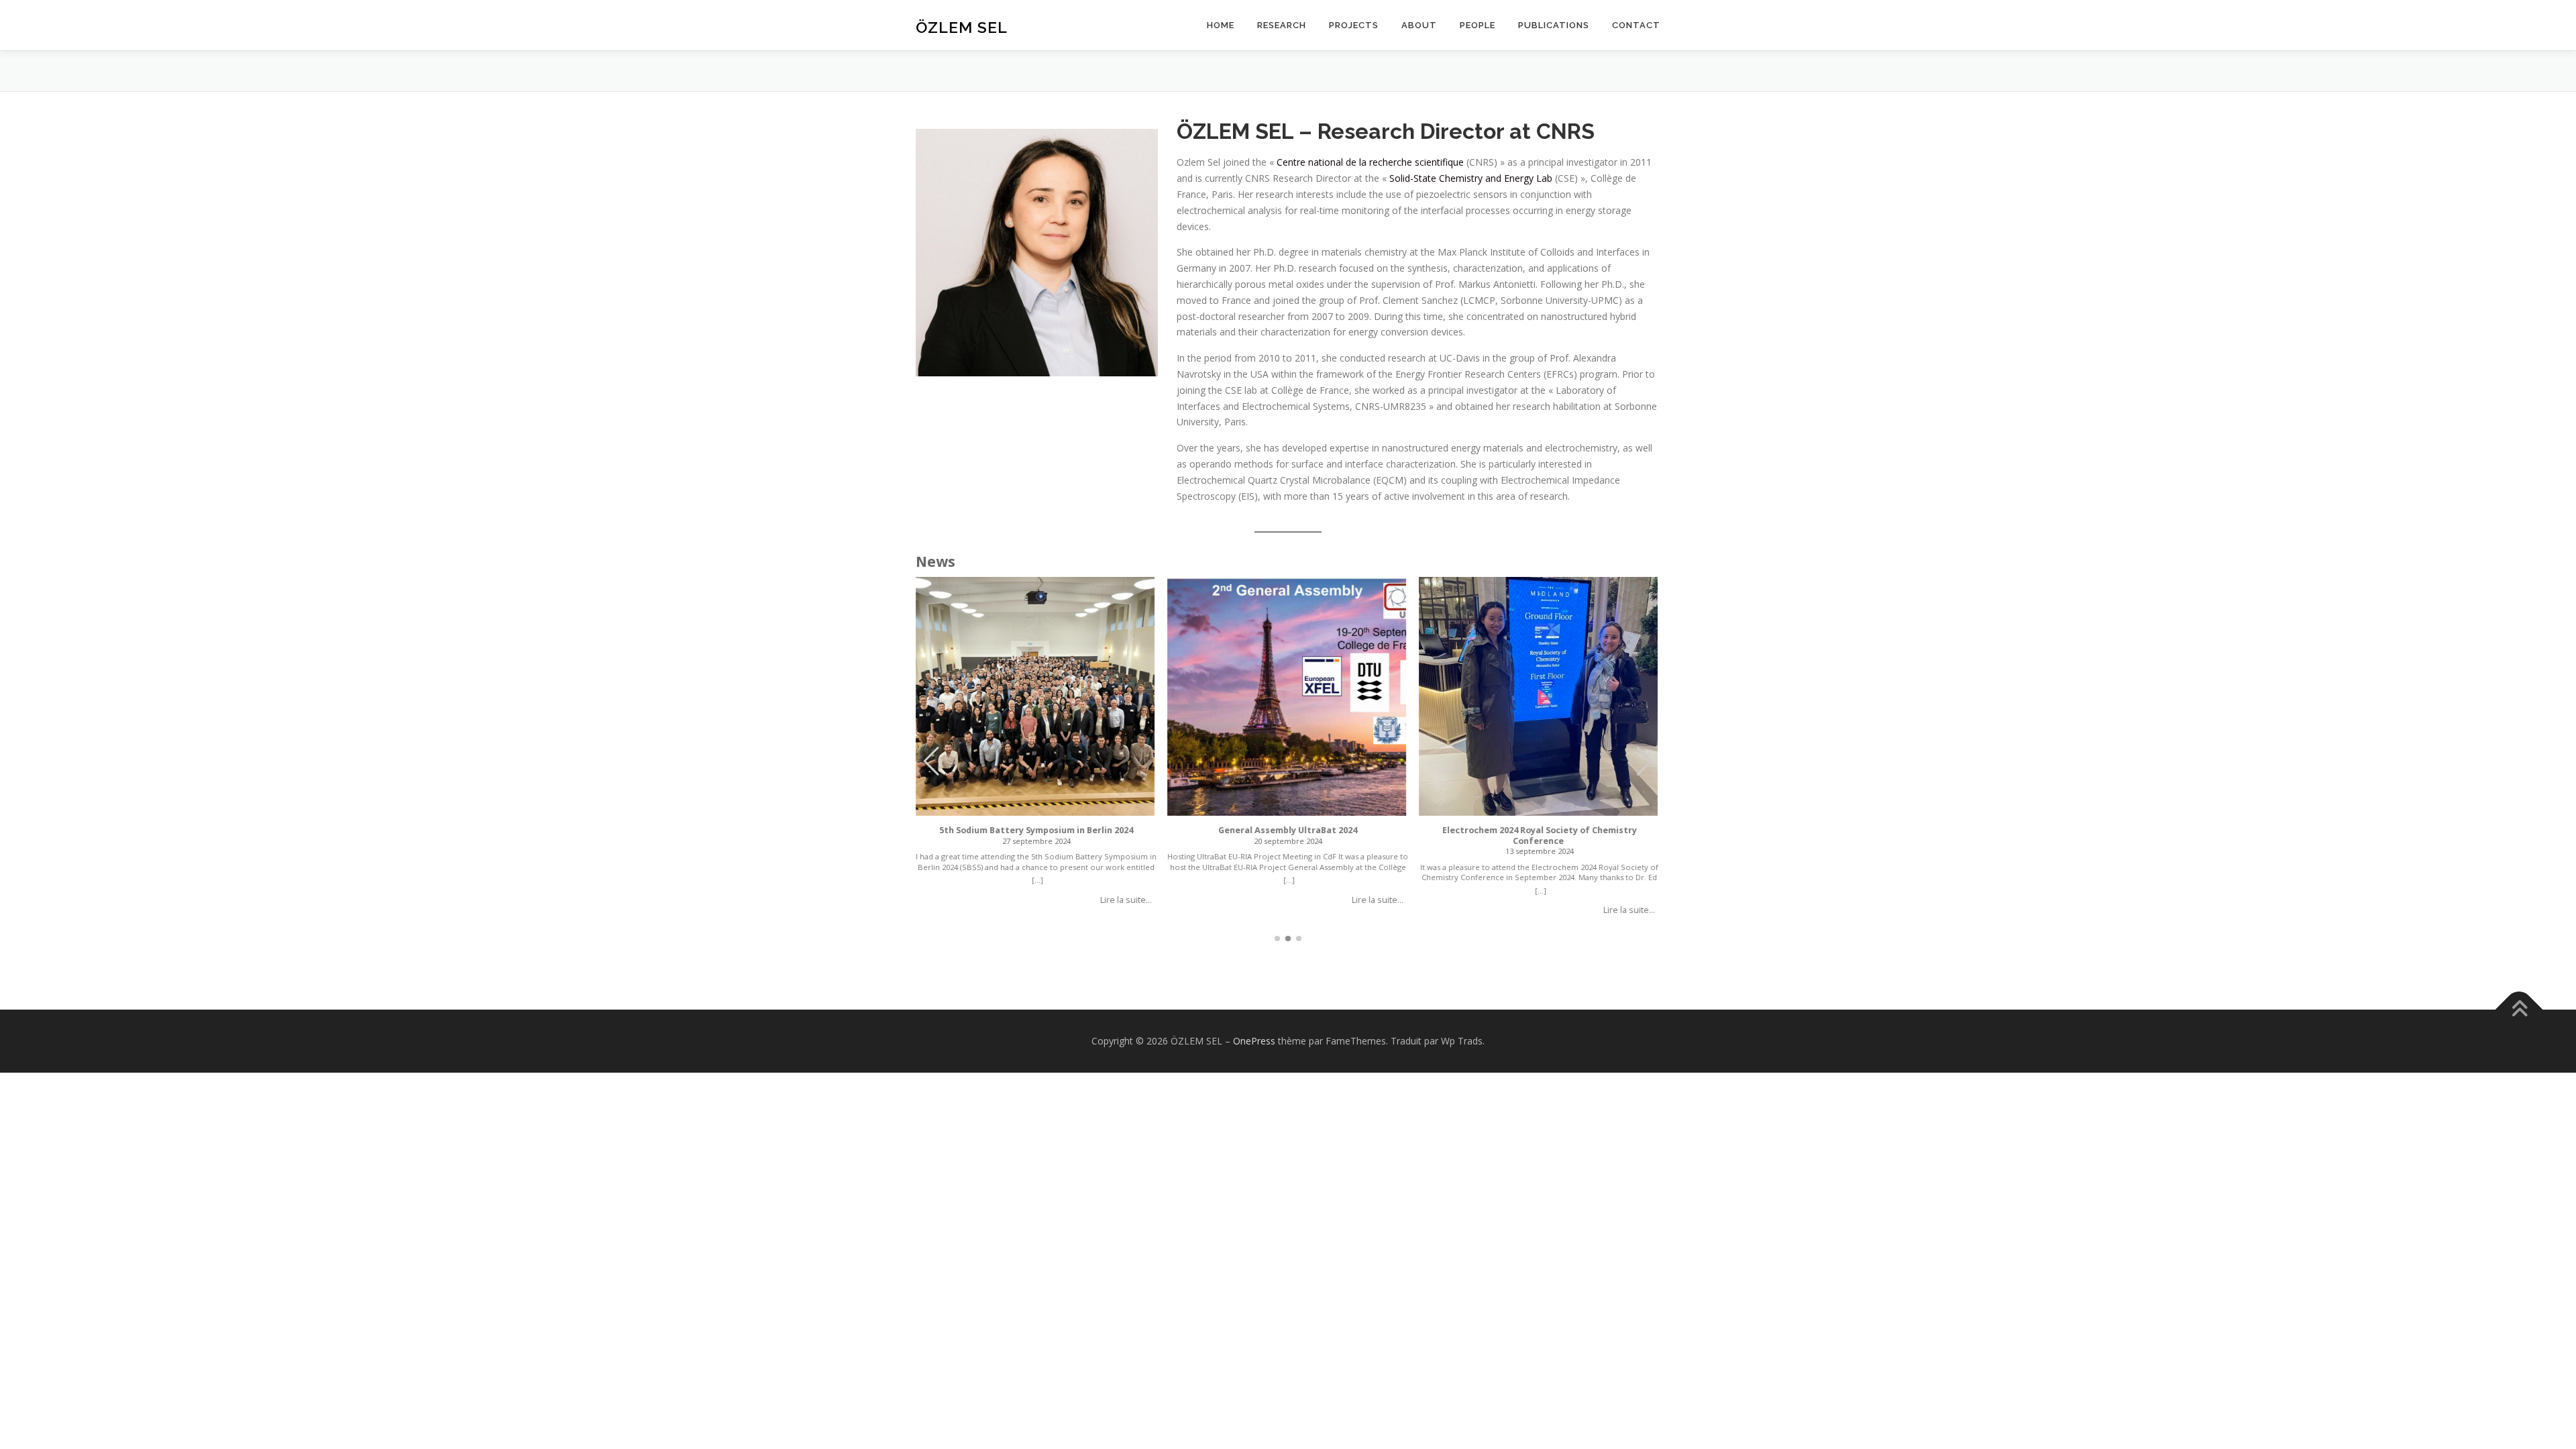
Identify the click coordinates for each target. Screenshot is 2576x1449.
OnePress (1254, 1041)
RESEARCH (1282, 25)
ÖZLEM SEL (962, 27)
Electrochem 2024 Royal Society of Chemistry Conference (1540, 836)
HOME (1221, 25)
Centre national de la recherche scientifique (1370, 162)
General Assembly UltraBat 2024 (1288, 830)
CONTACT (1636, 25)
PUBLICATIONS (1554, 25)
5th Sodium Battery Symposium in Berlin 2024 (1037, 830)
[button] (1645, 761)
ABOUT (1419, 25)
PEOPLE (1478, 25)
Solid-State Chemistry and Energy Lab (1471, 178)
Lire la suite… (1126, 900)
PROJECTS (1354, 25)
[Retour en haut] (2519, 1009)
